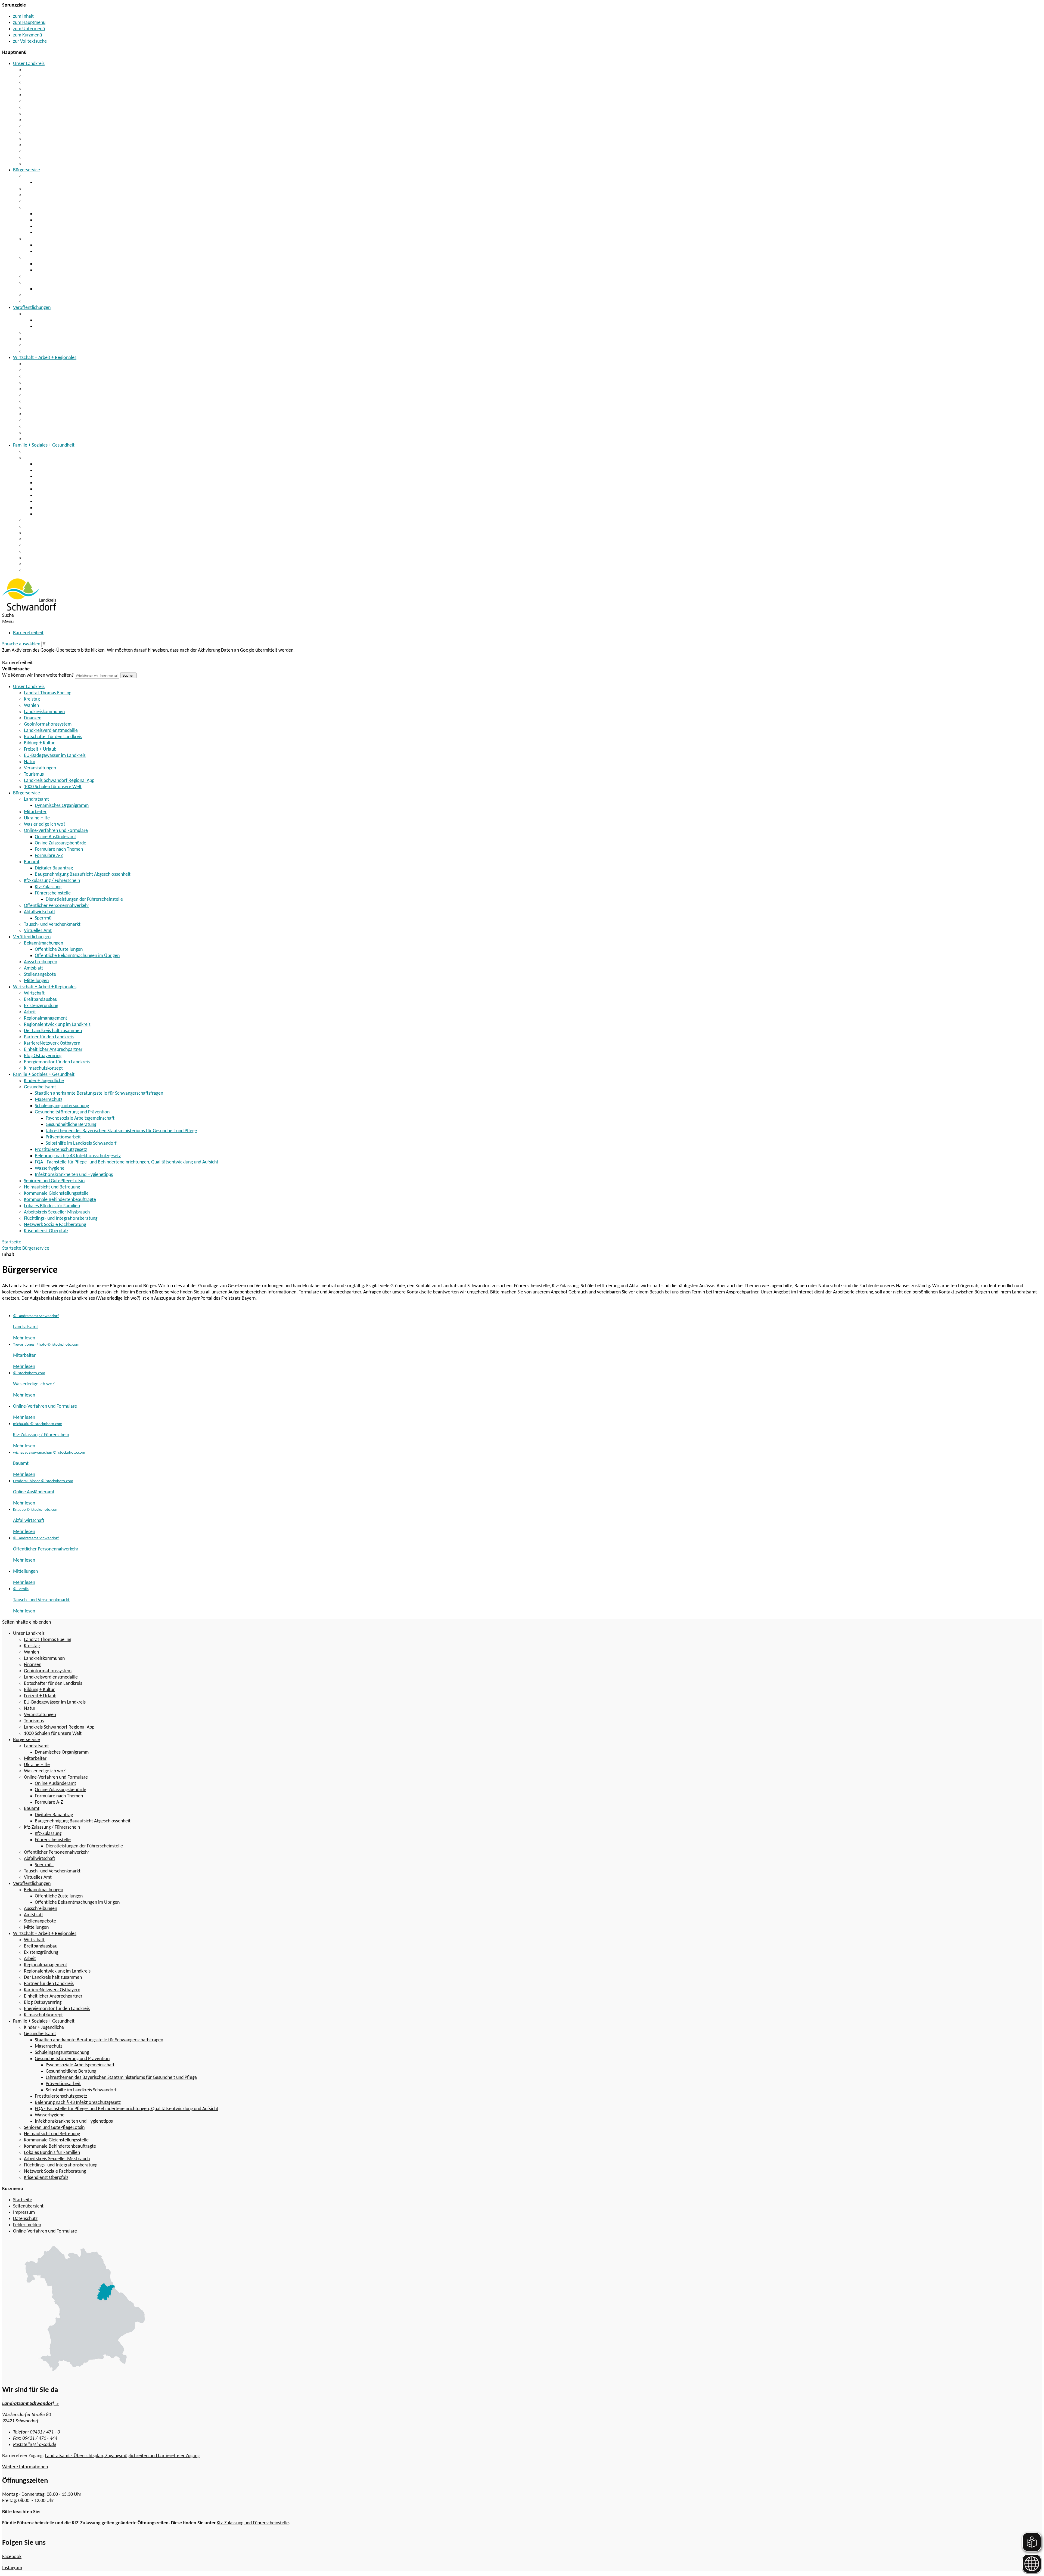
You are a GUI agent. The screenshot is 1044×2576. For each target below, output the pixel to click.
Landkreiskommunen (44, 89)
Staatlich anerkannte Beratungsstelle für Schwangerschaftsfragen (99, 464)
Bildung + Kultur (39, 120)
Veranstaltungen (40, 145)
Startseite (12, 1248)
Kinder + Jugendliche (44, 452)
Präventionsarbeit (63, 1137)
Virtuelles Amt (38, 301)
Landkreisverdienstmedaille (51, 108)
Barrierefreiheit (28, 633)
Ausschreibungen (41, 333)
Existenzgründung (41, 377)
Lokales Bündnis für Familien (52, 545)
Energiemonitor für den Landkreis (57, 433)
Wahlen (31, 83)
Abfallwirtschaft (40, 283)
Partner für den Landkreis (49, 408)
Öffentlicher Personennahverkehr (57, 276)
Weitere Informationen (25, 2467)
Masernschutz (49, 470)
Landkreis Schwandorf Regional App (59, 158)
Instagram (12, 2568)
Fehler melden (27, 2225)
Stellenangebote (40, 345)
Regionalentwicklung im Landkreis (57, 395)
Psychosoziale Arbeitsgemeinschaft (80, 1118)
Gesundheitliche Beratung (71, 1125)
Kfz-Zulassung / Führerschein (52, 258)
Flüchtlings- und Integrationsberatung (61, 558)
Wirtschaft (34, 364)
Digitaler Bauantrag (54, 245)
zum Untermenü (29, 29)
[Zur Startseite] (29, 609)
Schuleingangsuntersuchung (62, 477)
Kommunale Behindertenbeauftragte (60, 539)
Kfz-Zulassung (48, 264)
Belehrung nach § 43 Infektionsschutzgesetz (78, 495)
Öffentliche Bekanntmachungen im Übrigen (77, 326)
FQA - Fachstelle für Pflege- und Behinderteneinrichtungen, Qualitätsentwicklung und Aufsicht (127, 502)
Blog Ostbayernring (43, 427)
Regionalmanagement (46, 389)
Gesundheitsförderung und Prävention (72, 483)
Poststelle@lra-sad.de (35, 2445)
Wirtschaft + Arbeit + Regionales (45, 358)
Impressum (24, 2213)
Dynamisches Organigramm (62, 183)
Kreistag (32, 76)
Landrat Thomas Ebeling (48, 70)
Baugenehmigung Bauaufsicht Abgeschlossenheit (83, 251)
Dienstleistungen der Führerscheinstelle (84, 900)
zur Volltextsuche (30, 41)
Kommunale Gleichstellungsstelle (56, 533)
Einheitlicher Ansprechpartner (53, 420)
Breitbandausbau (41, 370)
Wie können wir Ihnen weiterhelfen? (38, 675)
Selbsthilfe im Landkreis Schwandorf (81, 1143)
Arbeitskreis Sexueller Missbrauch (57, 552)
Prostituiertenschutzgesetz (61, 489)
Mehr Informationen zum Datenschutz (40, 657)
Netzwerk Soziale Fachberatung (55, 564)
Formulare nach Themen (59, 226)
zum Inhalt (23, 16)
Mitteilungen (36, 352)
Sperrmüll (44, 289)
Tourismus (34, 151)
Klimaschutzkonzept (43, 439)
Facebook (12, 2557)
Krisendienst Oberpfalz (46, 570)
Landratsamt (36, 176)
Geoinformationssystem (48, 101)
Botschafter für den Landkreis (53, 114)
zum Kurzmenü (27, 35)
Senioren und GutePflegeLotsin (54, 520)
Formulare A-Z (49, 233)
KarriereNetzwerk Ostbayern (52, 414)
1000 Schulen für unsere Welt (53, 164)
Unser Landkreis (29, 64)
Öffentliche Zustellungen (59, 320)
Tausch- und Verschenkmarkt (52, 295)
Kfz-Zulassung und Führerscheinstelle (253, 2523)
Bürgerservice (27, 170)
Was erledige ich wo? (45, 201)
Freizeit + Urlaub (40, 126)
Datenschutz (25, 2219)
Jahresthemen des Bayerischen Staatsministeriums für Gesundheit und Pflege (121, 1131)
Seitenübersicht (28, 2206)
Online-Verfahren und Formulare (56, 208)
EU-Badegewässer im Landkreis (55, 133)
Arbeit (30, 383)
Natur (30, 139)
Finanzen (33, 95)
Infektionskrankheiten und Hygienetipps (74, 514)
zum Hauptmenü (29, 23)
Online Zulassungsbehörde (60, 220)
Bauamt (32, 239)
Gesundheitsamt (40, 458)
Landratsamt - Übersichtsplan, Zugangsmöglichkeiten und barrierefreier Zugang (122, 2456)
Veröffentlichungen (32, 308)
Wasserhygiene (50, 508)
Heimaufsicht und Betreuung (52, 527)
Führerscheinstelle (53, 270)
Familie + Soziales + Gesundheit (44, 445)
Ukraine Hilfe (37, 195)
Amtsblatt (33, 339)
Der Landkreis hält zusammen (53, 402)
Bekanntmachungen (43, 314)
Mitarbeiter (35, 189)
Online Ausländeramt (55, 214)
